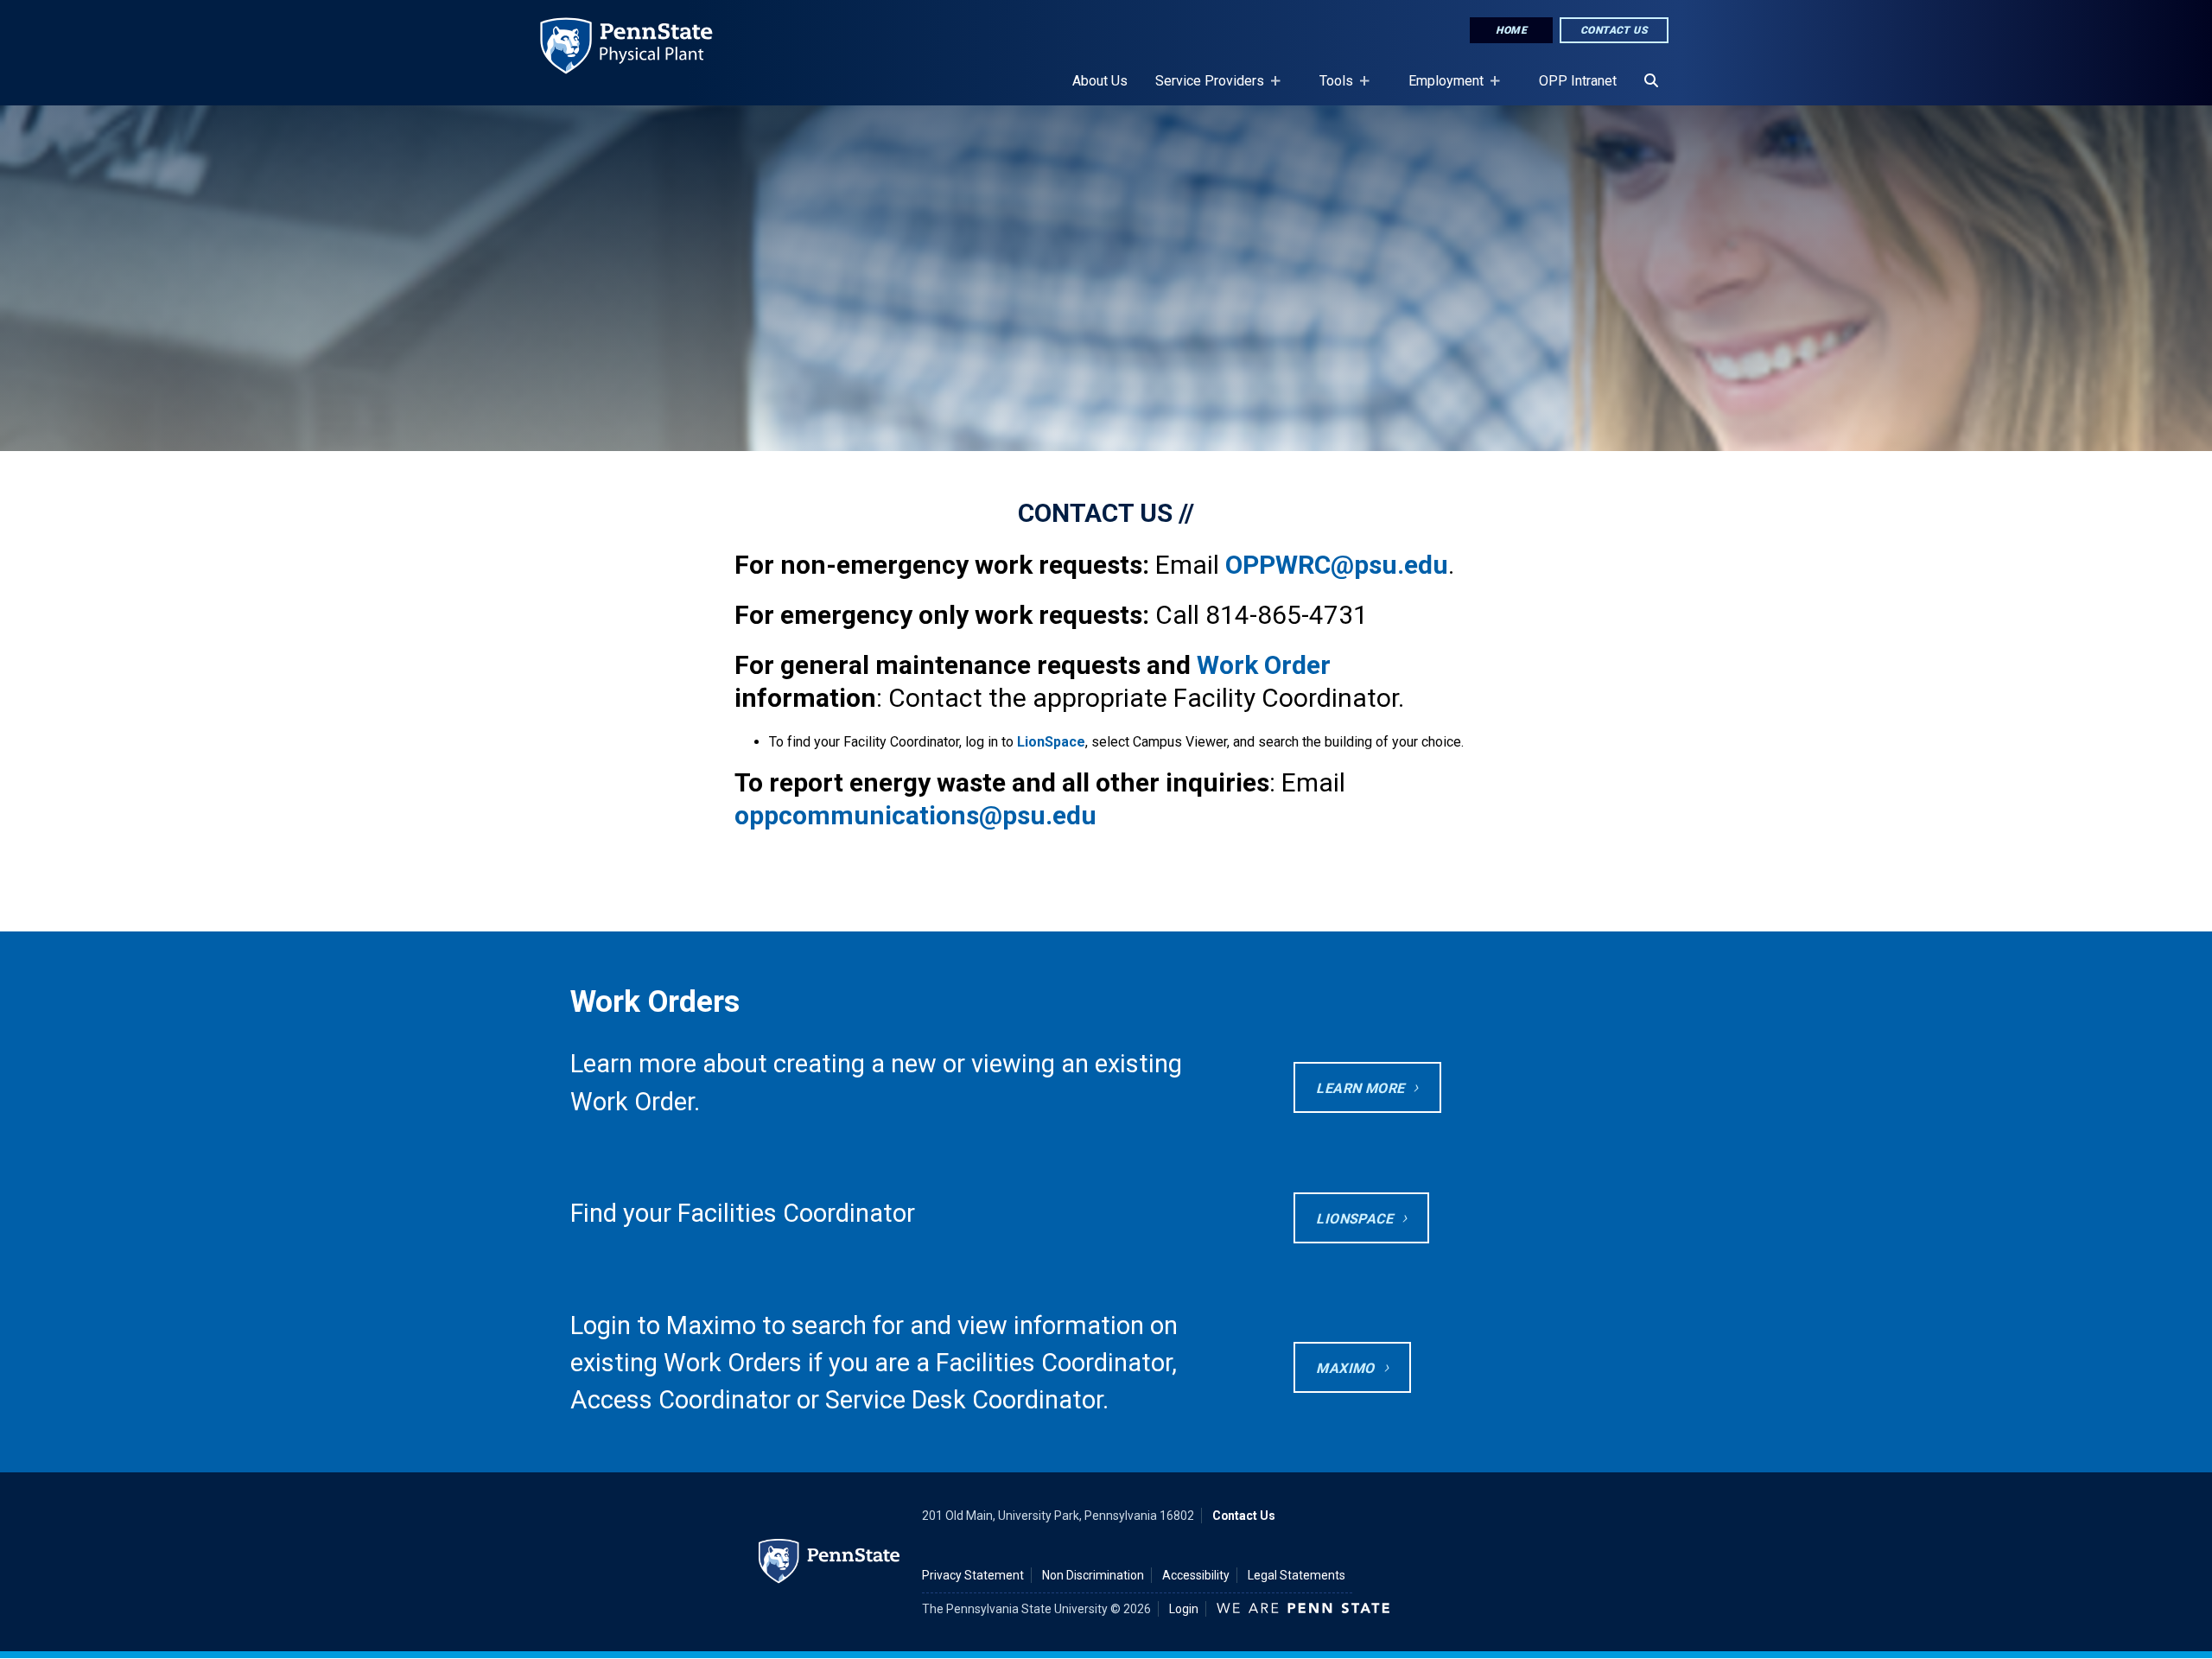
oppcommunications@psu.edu (915, 815)
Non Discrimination (1093, 1575)
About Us (1100, 81)
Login (1184, 1609)
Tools (1329, 89)
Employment (1439, 89)
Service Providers (1203, 89)
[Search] (1651, 81)
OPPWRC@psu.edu (1337, 565)
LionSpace (1051, 742)
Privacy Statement (973, 1575)
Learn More (1360, 1088)
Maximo (1345, 1368)
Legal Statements (1297, 1575)
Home (1511, 30)
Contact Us (1614, 30)
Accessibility (1196, 1575)
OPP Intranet (1578, 81)
